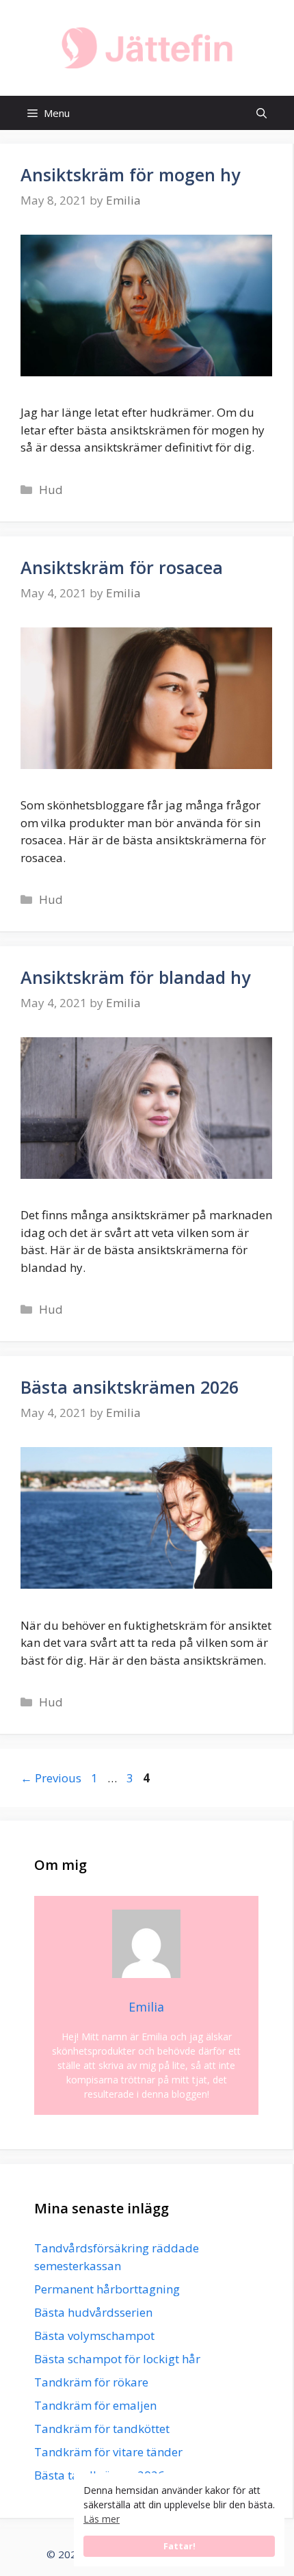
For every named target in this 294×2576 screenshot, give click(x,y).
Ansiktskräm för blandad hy (135, 977)
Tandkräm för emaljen (95, 2405)
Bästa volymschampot (94, 2336)
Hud (51, 490)
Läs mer (102, 2519)
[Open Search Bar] (262, 113)
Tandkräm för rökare (91, 2382)
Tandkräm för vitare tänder (108, 2452)
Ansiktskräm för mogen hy (130, 174)
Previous (51, 1778)
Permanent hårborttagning (107, 2289)
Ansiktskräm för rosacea (122, 567)
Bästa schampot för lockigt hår (117, 2359)
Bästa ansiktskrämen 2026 (130, 1387)
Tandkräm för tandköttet (102, 2429)
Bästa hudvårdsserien (93, 2312)
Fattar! (179, 2546)
